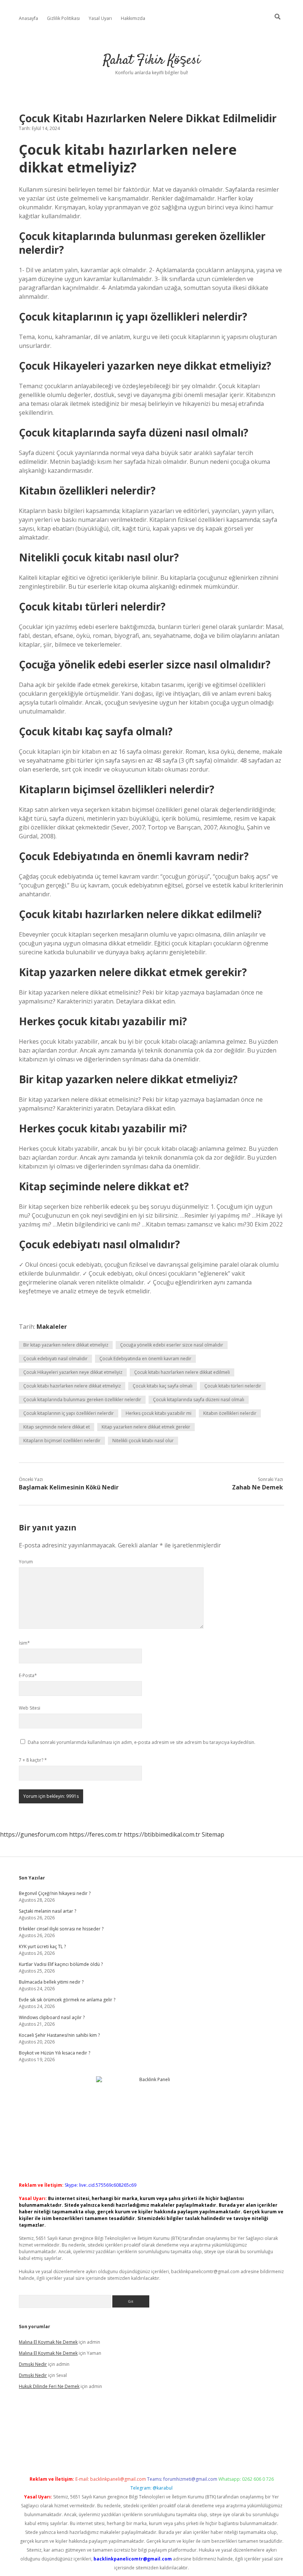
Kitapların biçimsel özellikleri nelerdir (62, 1441)
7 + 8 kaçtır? (33, 1760)
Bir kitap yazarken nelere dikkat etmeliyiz (66, 1345)
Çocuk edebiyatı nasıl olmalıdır (55, 1359)
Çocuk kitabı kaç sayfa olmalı (163, 1386)
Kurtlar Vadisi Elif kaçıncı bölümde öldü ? (61, 1964)
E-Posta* (28, 1675)
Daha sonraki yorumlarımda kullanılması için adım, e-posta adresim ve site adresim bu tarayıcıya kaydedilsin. (142, 1742)
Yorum (26, 1562)
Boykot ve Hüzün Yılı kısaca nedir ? (55, 2053)
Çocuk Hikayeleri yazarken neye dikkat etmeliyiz (73, 1372)
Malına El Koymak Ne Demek (48, 2342)
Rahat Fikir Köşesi (152, 60)
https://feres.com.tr (96, 1834)
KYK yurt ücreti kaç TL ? (42, 1946)
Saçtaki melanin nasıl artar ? (47, 1911)
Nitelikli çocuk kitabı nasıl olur (143, 1441)
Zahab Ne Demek (258, 1487)
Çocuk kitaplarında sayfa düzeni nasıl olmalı (199, 1400)
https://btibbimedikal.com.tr (162, 1834)
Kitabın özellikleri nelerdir (230, 1413)
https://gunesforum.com (34, 1834)
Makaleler (52, 1327)
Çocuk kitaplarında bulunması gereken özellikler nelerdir (82, 1400)
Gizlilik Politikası (63, 18)
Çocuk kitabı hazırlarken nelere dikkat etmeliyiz (72, 1386)
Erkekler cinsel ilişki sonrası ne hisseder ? (61, 1929)
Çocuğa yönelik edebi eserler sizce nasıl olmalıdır (172, 1345)
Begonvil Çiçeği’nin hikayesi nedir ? (55, 1893)
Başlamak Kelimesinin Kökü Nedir (69, 1487)
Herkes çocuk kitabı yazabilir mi (159, 1413)
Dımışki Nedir (33, 2364)
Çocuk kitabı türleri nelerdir (233, 1386)
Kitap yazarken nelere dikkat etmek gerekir (146, 1427)
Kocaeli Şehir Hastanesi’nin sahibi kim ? (59, 2035)
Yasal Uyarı (100, 18)
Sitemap (213, 1834)
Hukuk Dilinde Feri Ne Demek (49, 2386)
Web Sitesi (30, 1708)
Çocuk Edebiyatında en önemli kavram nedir (145, 1359)
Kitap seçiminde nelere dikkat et (57, 1427)
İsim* (24, 1643)
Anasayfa (28, 18)
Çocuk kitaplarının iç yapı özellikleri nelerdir (69, 1413)
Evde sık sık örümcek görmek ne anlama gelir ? (67, 2000)
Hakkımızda (133, 18)
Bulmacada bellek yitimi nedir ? (51, 1982)
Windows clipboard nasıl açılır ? (52, 2017)
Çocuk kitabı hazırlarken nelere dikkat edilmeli (182, 1372)
